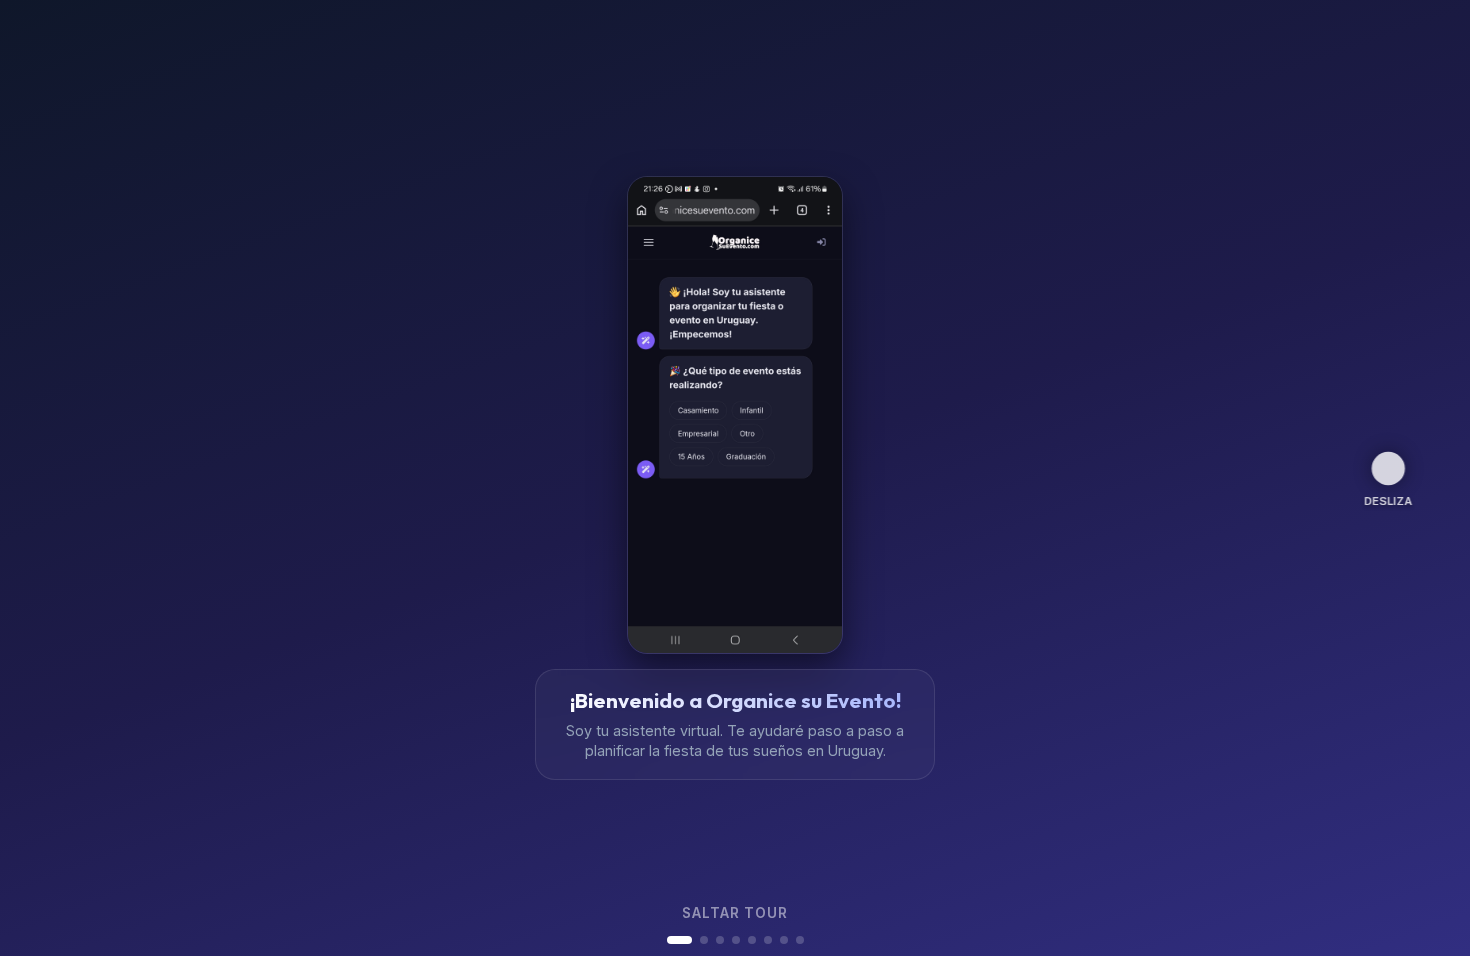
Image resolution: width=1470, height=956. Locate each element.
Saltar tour (735, 913)
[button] (679, 940)
